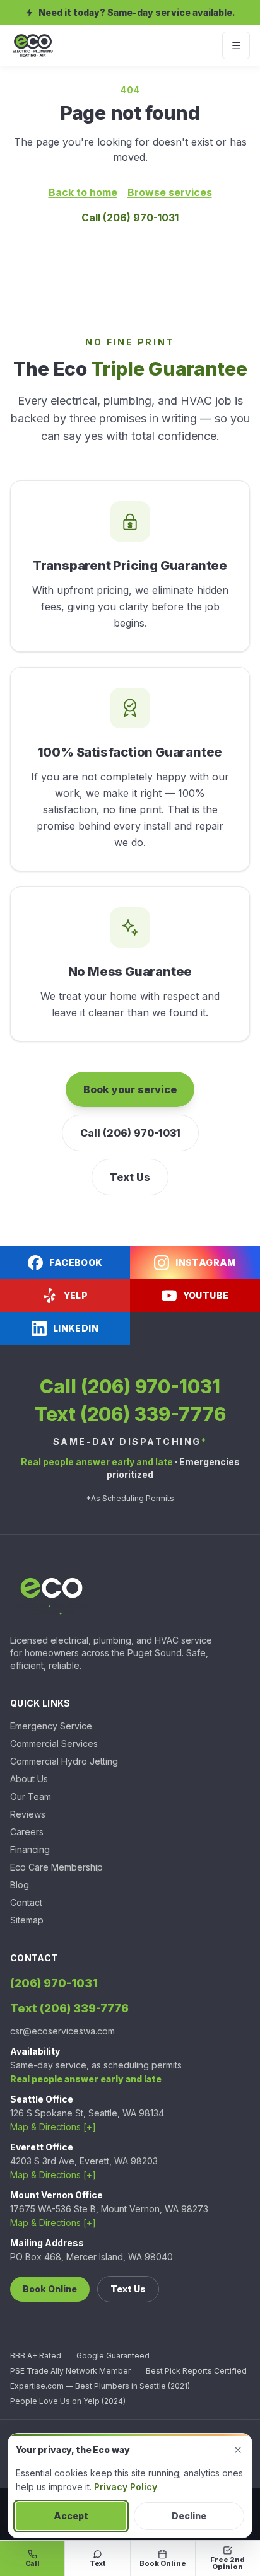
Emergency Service (51, 1726)
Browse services (170, 192)
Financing (30, 1849)
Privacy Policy (126, 2487)
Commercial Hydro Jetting (64, 1761)
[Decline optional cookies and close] (238, 2450)
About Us (29, 1779)
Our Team (31, 1796)
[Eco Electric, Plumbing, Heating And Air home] (33, 45)
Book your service (130, 1089)
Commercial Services (54, 1743)
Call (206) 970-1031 (130, 218)
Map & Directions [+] (53, 2127)
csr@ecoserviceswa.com (62, 2031)
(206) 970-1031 (54, 1983)
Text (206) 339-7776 (130, 1414)
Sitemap (27, 1920)
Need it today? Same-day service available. (137, 12)
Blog (20, 1885)
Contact (26, 1902)
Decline (189, 2516)
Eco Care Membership (56, 1867)
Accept (71, 2516)
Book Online (50, 2289)
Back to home (83, 192)
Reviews (28, 1814)
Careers (27, 1832)
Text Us (130, 1177)
